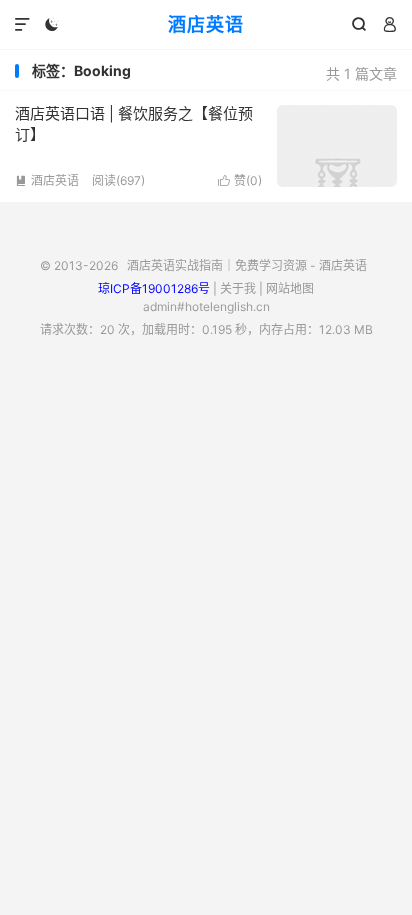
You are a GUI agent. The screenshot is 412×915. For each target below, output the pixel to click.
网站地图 (290, 288)
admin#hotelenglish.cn (206, 306)
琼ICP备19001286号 (154, 288)
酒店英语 (206, 24)
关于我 (238, 288)
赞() (240, 180)
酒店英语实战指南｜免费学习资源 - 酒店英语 (247, 265)
